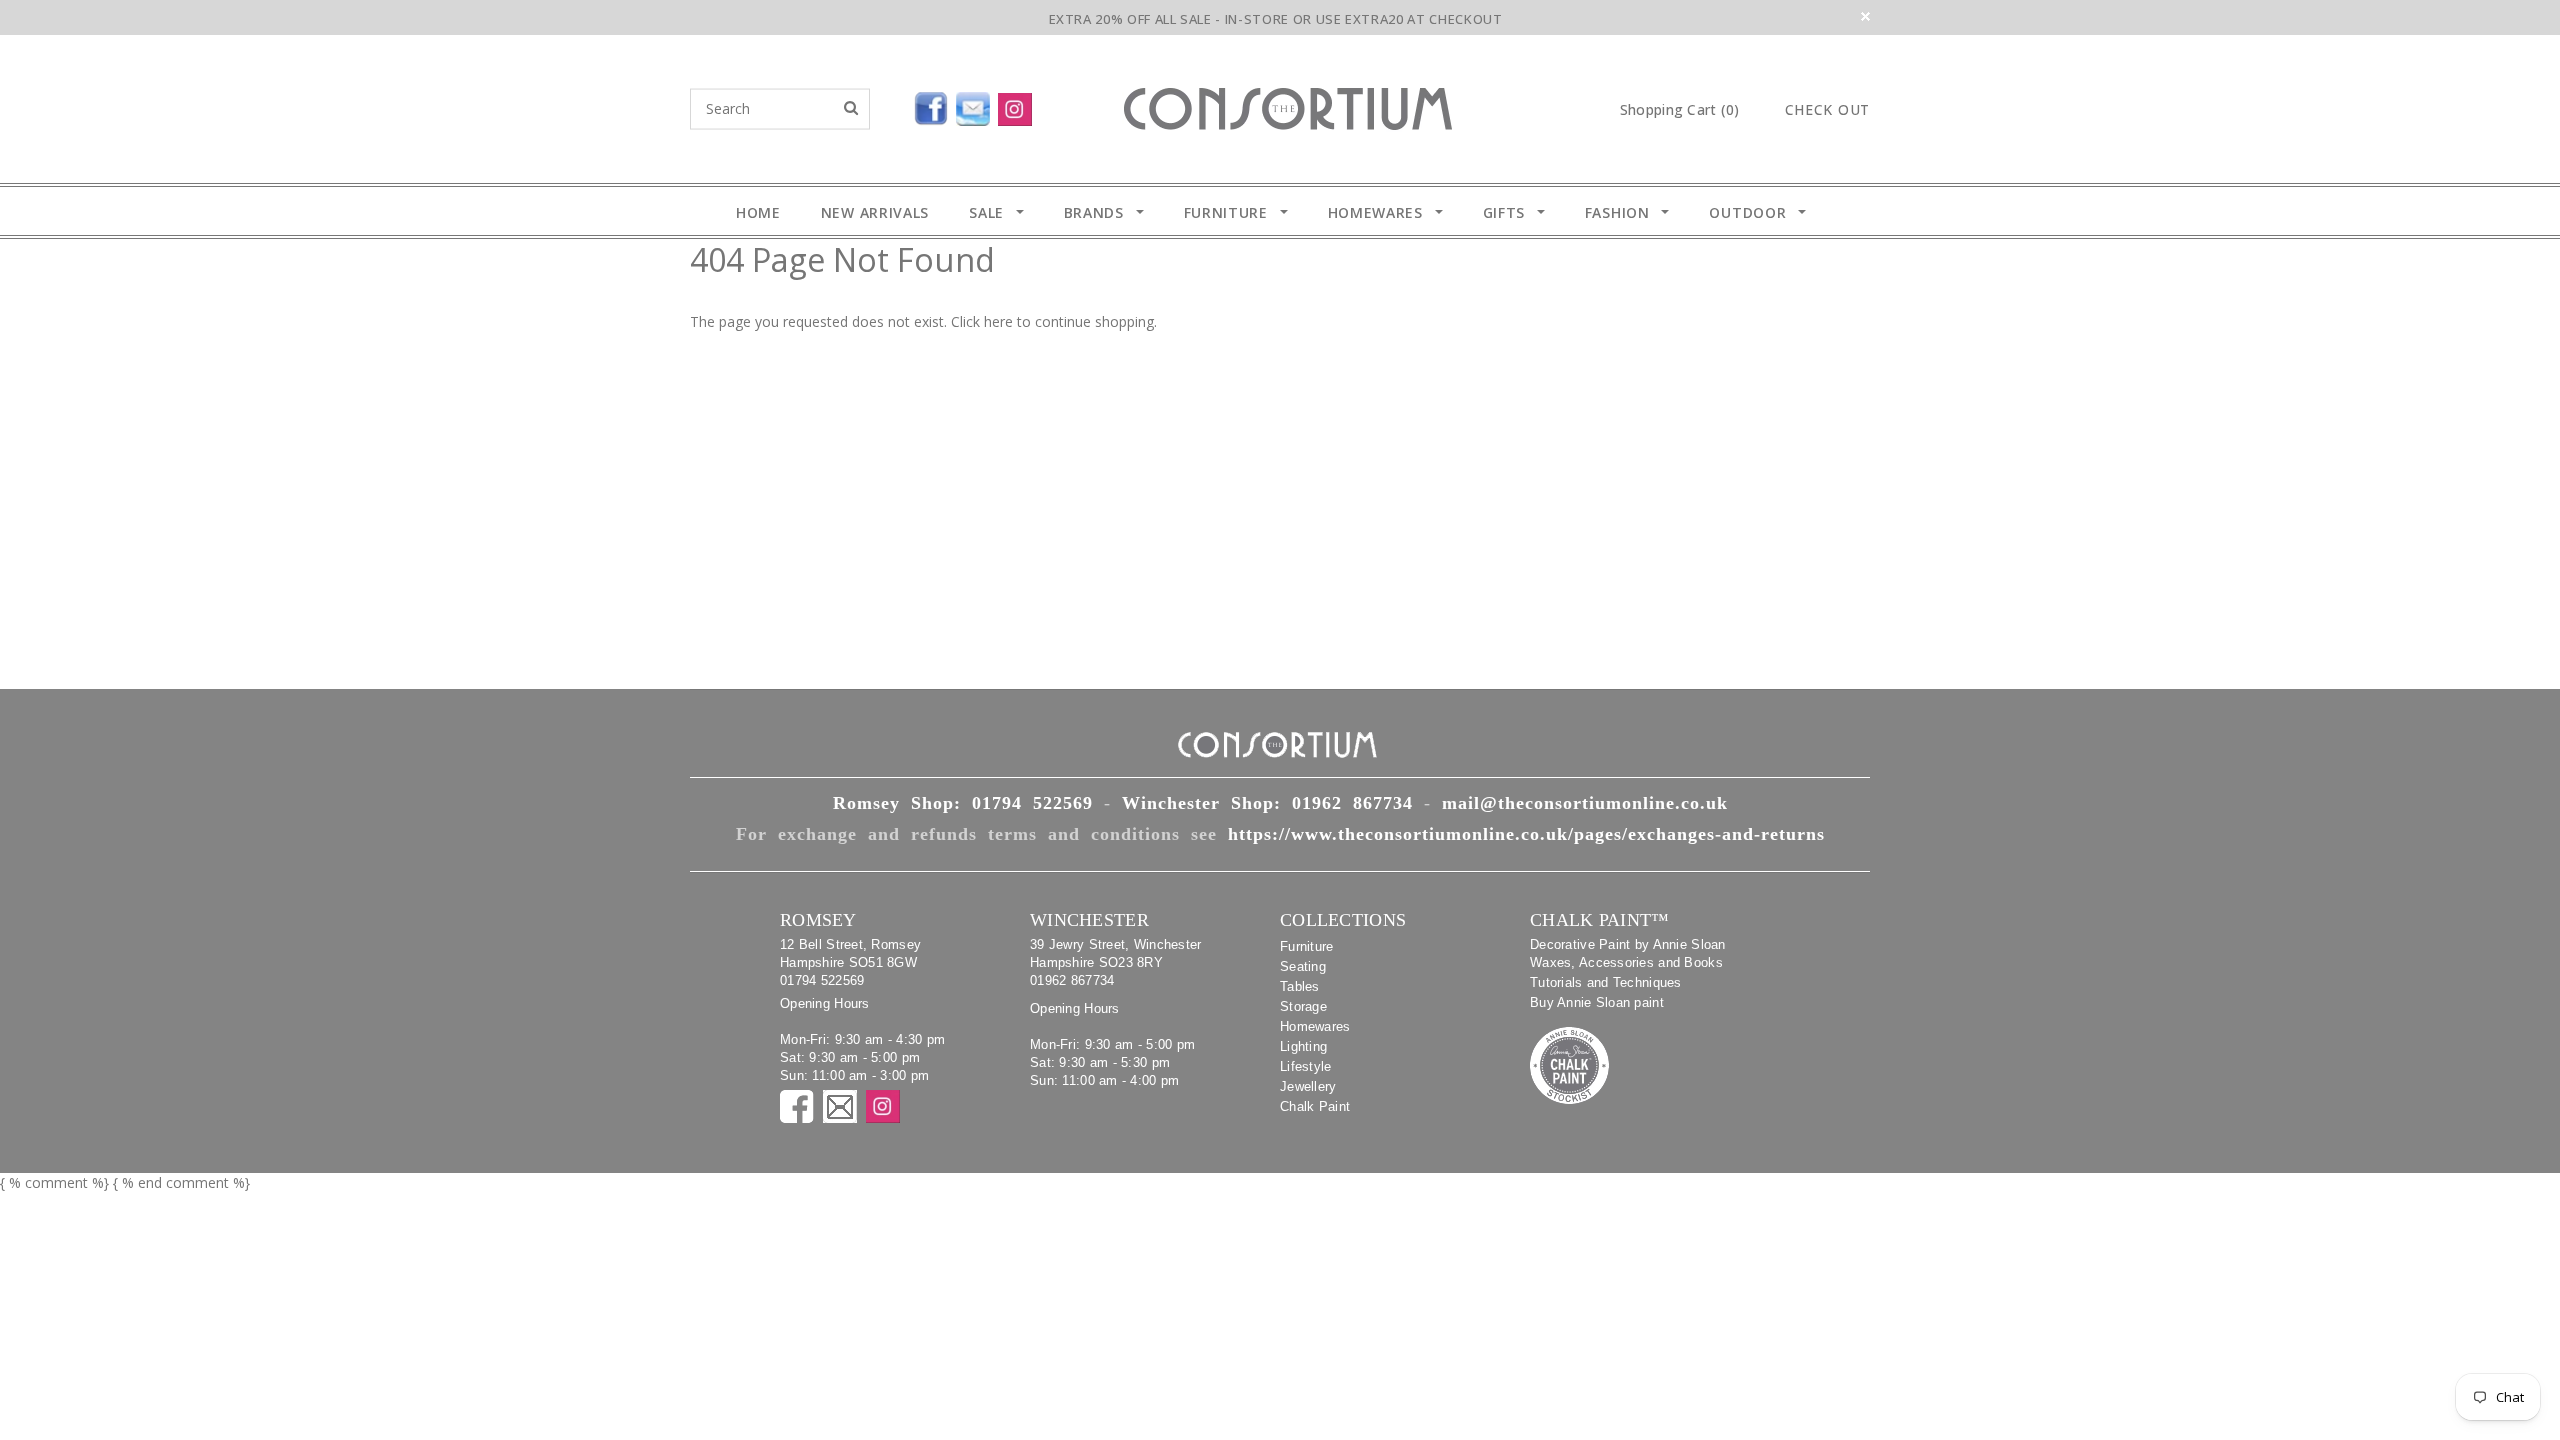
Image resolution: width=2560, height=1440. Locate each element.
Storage (1303, 1006)
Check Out (1827, 110)
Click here (984, 321)
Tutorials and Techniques (1606, 982)
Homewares (1315, 1026)
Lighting (1303, 1046)
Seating (1303, 966)
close (1865, 16)
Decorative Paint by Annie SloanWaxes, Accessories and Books (1628, 953)
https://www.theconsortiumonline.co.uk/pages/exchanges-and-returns (1526, 834)
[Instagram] (1019, 105)
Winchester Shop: (1267, 803)
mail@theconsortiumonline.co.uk (1585, 803)
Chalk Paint (1315, 1106)
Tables (1300, 986)
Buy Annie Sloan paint (1597, 1002)
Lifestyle (1306, 1066)
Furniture (1307, 946)
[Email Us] (977, 105)
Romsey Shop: (963, 803)
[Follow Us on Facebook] (885, 105)
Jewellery (1308, 1086)
